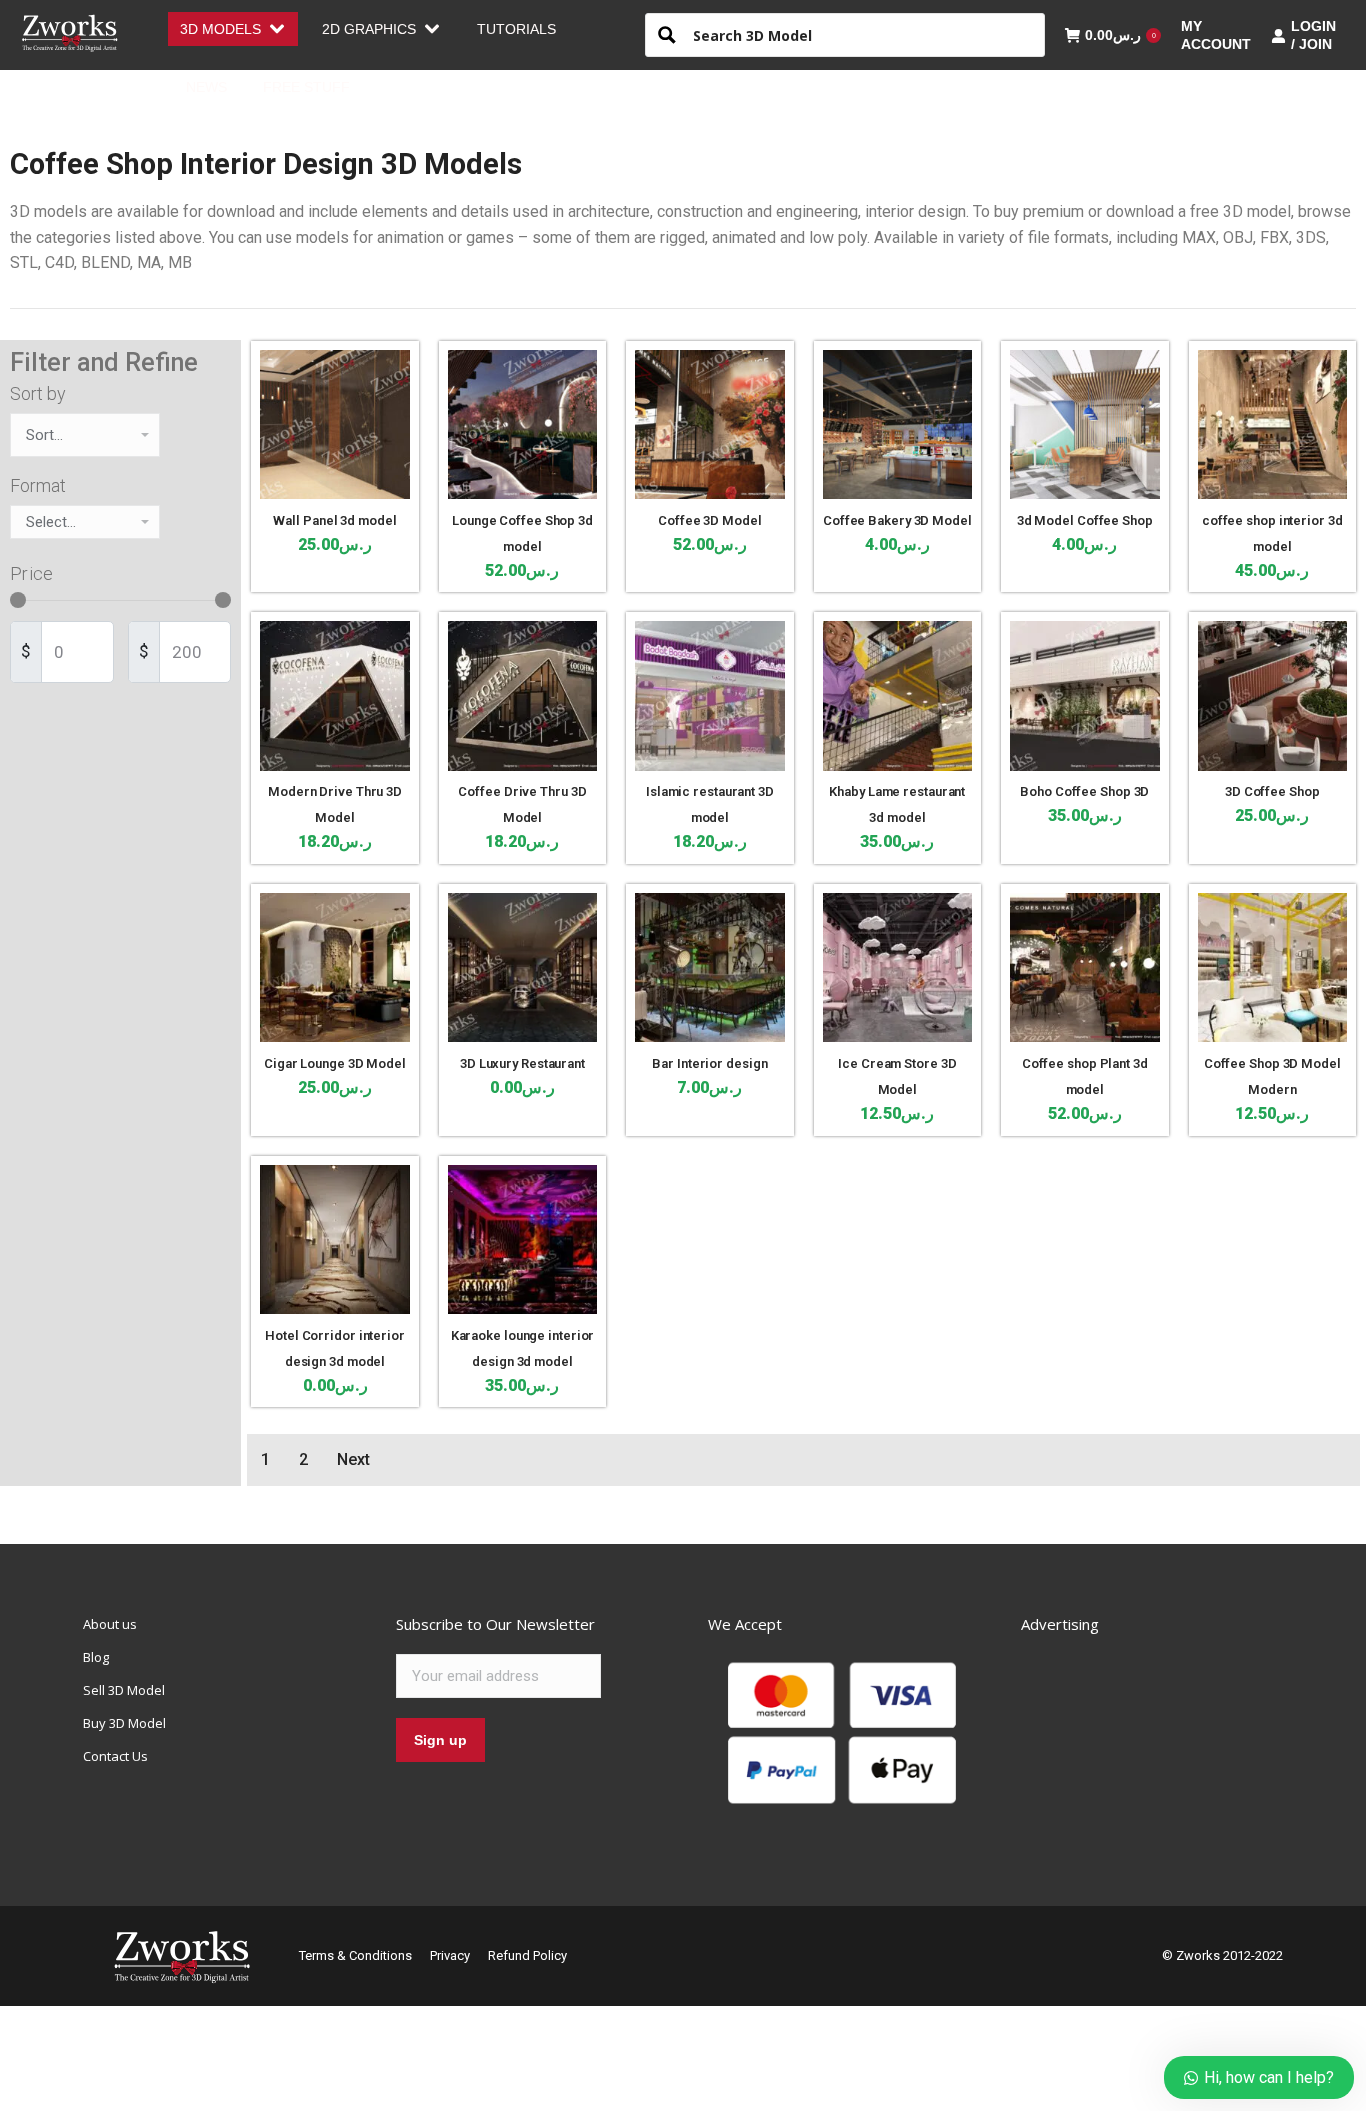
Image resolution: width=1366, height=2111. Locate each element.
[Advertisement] (1171, 1739)
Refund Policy (527, 1955)
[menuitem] (233, 29)
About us (110, 1624)
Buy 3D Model (124, 1723)
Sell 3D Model (124, 1690)
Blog (96, 1657)
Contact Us (115, 1756)
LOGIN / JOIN (1313, 35)
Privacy (450, 1955)
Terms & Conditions (355, 1955)
